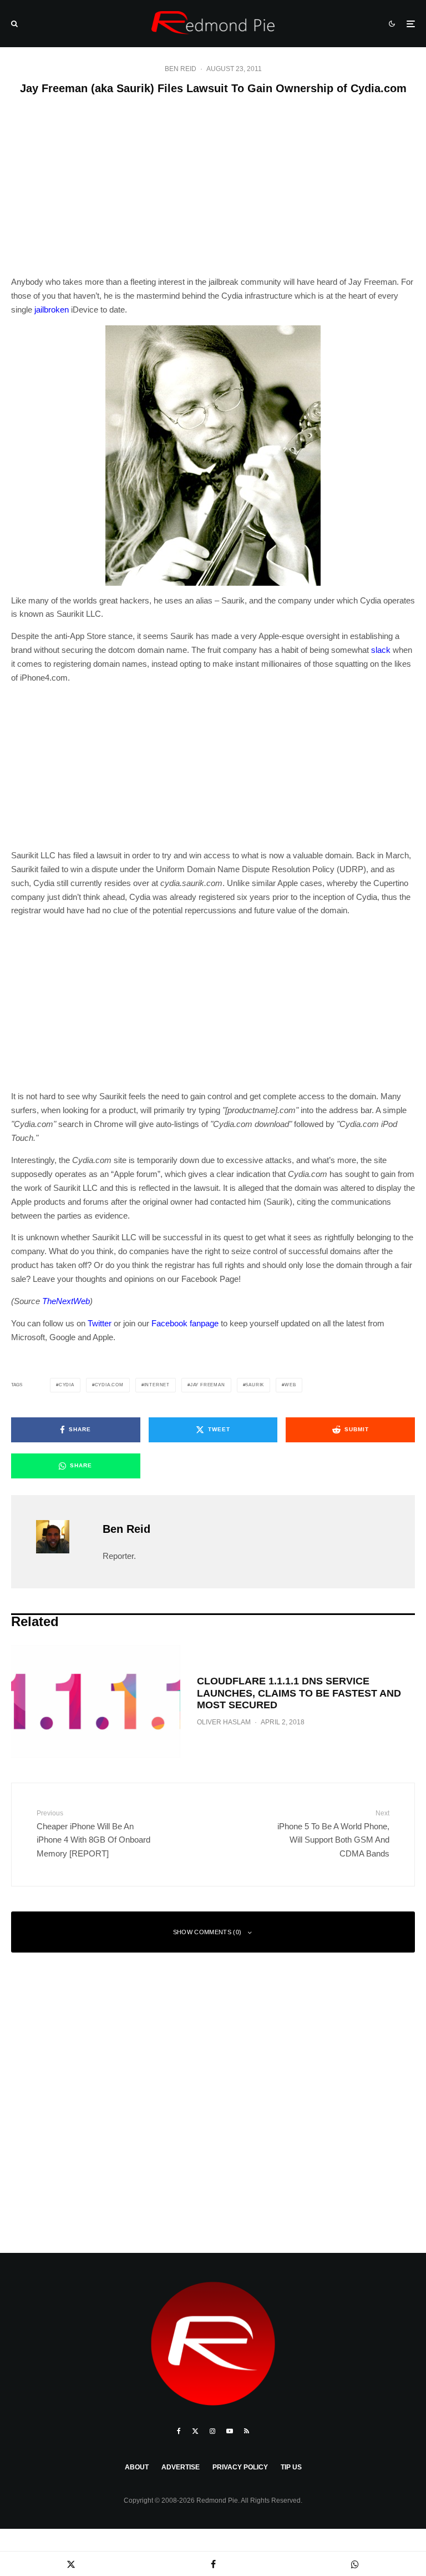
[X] (195, 2431)
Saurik (255, 1385)
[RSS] (247, 2431)
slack (381, 650)
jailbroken (52, 310)
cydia (67, 1385)
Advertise (181, 2467)
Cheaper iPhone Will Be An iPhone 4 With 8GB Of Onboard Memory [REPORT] (93, 1834)
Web (290, 1385)
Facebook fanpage (185, 1323)
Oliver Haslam (224, 1722)
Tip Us (291, 2467)
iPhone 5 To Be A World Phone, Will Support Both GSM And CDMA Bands (333, 1834)
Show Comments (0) (207, 1932)
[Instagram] (212, 2431)
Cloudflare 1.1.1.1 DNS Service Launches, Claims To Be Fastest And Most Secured (299, 1693)
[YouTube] (230, 2431)
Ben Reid (181, 69)
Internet (157, 1385)
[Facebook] (179, 2431)
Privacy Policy (240, 2467)
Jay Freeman (208, 1385)
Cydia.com (109, 1385)
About (137, 2467)
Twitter (100, 1323)
